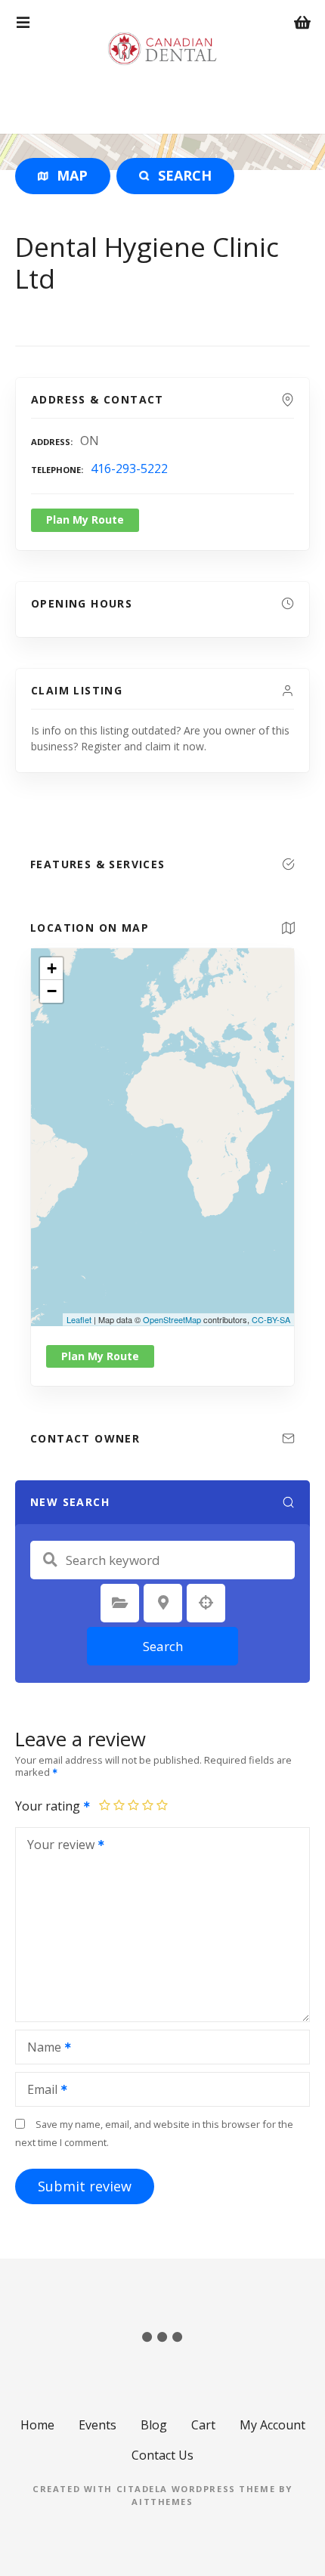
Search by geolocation (206, 1603)
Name (40, 2049)
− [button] (52, 991)
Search (163, 1646)
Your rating (49, 1806)
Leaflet (79, 1319)
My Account (272, 2425)
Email (38, 2091)
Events (97, 2425)
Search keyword (50, 1560)
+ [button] (52, 968)
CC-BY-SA (271, 1319)
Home (37, 2425)
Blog (154, 2425)
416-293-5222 (129, 469)
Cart (203, 2425)
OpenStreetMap (172, 1319)
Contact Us (162, 2455)
